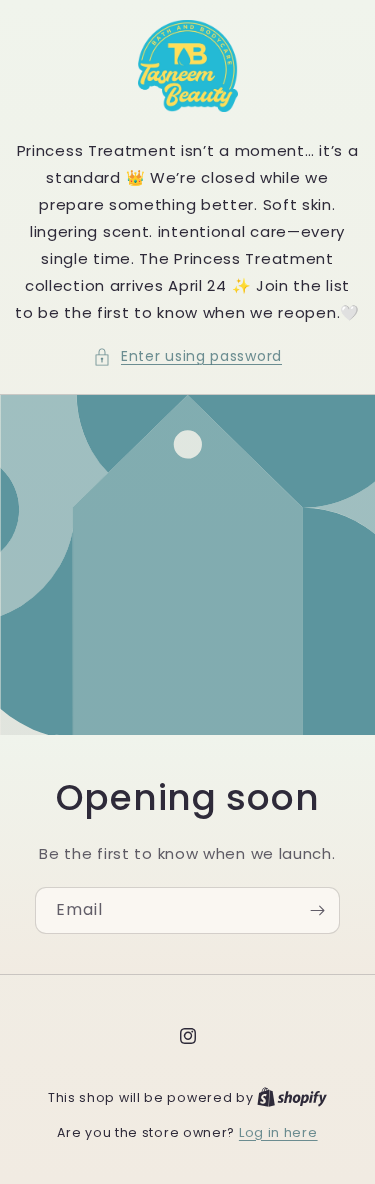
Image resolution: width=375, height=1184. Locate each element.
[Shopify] (292, 1097)
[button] (187, 356)
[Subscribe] (317, 910)
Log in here (278, 1132)
